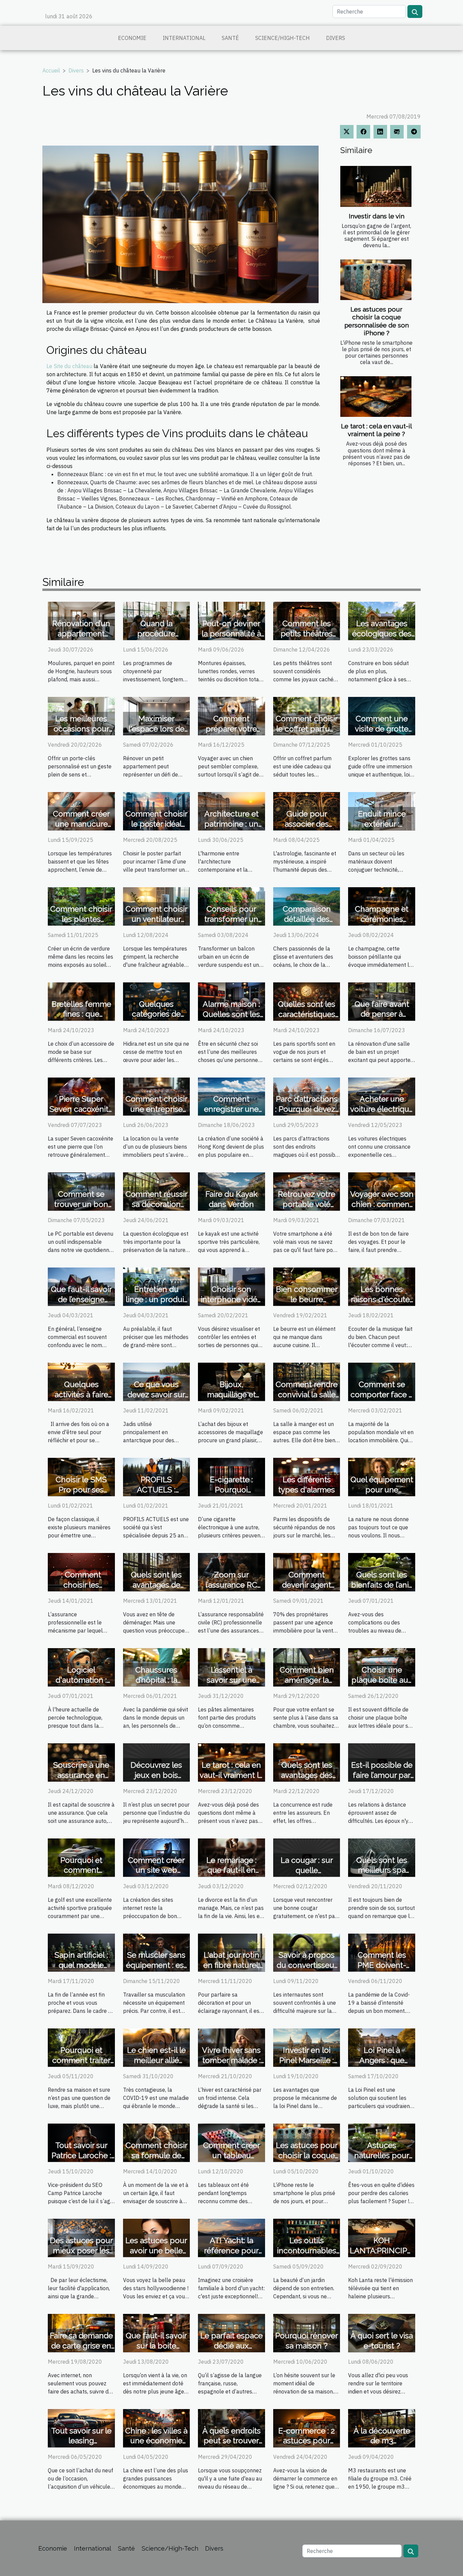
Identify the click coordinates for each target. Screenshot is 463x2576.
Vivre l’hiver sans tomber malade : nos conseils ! (231, 2060)
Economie (132, 38)
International (184, 38)
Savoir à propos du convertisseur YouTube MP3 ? (307, 1965)
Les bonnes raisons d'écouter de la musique (382, 1299)
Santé (230, 38)
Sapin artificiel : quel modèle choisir (81, 1965)
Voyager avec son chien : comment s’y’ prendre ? (382, 1204)
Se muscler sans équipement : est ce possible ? (156, 1965)
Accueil (51, 70)
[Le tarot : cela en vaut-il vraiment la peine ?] (376, 397)
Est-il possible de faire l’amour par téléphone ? (382, 1775)
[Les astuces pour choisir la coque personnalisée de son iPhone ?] (376, 280)
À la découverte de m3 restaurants (382, 2441)
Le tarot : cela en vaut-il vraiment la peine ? (377, 430)
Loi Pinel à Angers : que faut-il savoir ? (382, 2060)
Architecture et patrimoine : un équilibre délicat (231, 824)
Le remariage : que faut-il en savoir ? (231, 1870)
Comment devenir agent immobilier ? (307, 1585)
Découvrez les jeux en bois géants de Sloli (156, 1775)
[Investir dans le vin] (376, 186)
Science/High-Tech (283, 38)
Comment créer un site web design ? (156, 1870)
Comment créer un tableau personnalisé (231, 2155)
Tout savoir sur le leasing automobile (81, 2441)
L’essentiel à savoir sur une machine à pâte (231, 1680)
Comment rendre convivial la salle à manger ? (307, 1394)
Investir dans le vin (377, 216)
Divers (336, 38)
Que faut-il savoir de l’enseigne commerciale (81, 1299)
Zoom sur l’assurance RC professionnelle (231, 1585)
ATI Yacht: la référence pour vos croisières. (231, 2250)
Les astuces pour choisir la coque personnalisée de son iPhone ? (377, 321)
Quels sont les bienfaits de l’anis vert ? (382, 1585)
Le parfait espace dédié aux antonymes (231, 2346)
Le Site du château (69, 366)
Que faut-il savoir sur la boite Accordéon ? (156, 2346)
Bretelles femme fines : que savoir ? (81, 1014)
